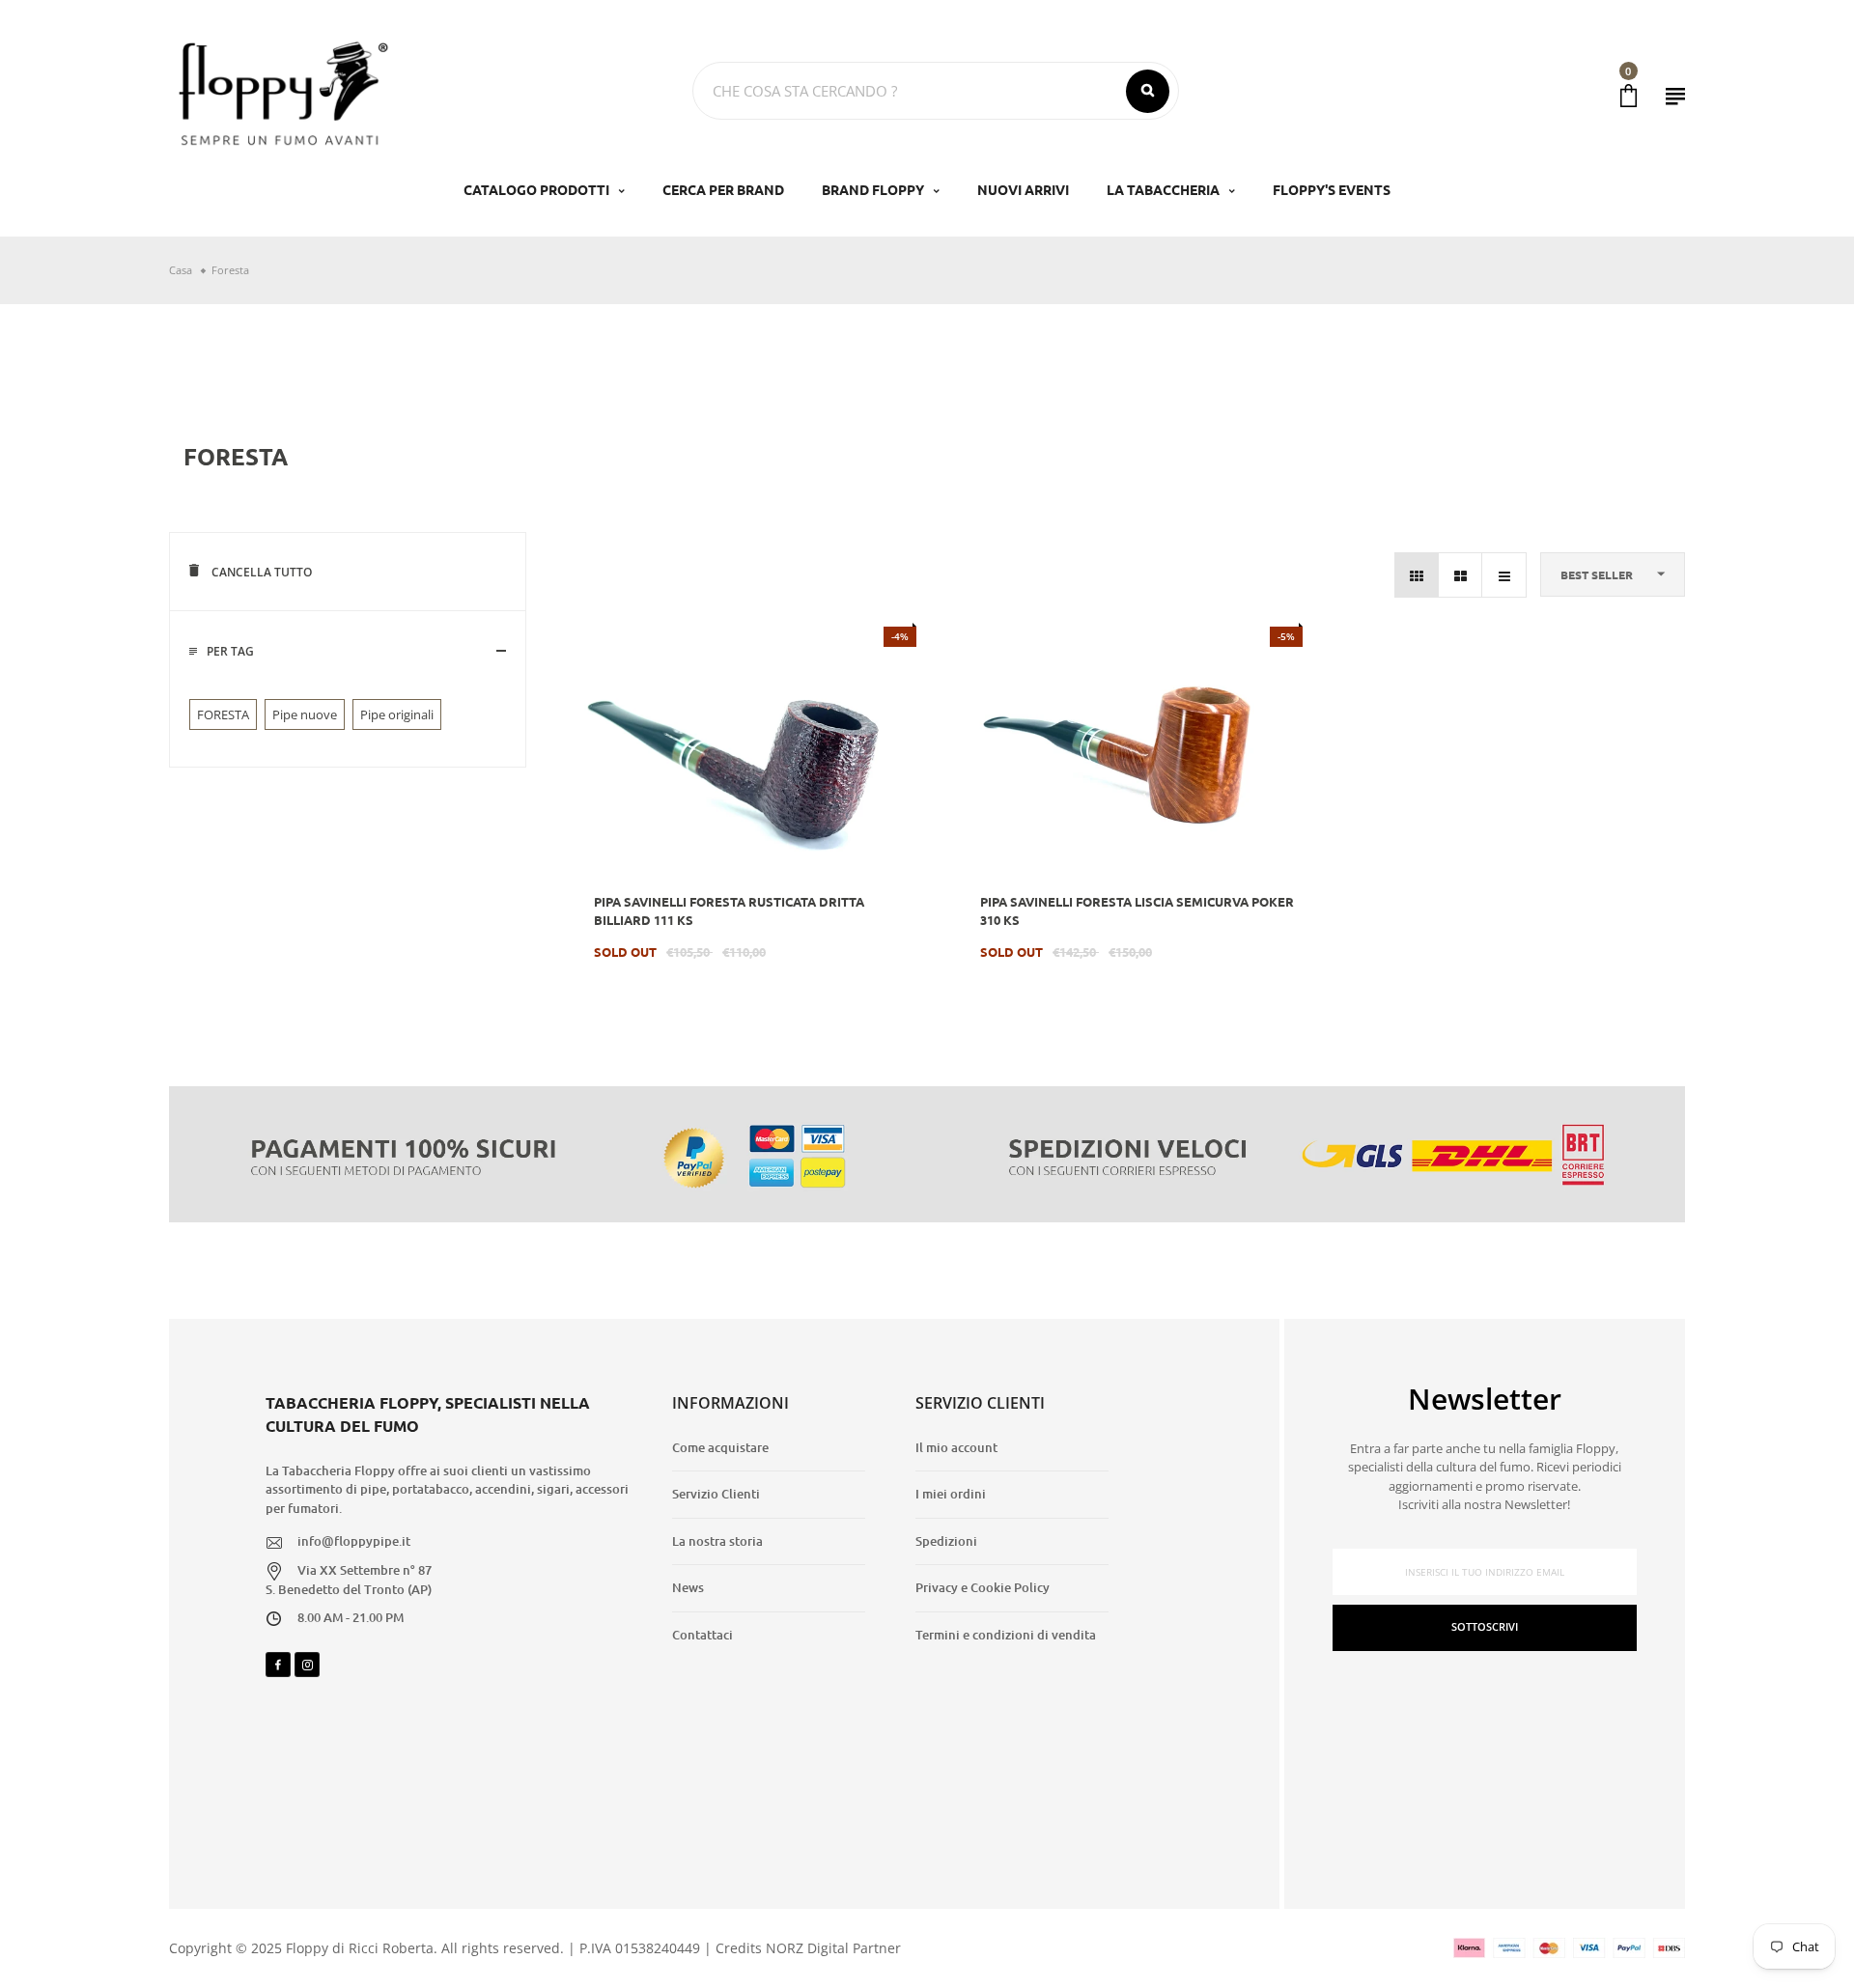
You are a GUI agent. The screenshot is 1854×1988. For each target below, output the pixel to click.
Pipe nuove (305, 714)
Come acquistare (720, 1447)
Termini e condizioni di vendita (1006, 1635)
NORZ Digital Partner (833, 1948)
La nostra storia (717, 1541)
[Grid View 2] (1461, 575)
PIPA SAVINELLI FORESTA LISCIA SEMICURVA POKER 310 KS (1137, 911)
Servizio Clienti (716, 1494)
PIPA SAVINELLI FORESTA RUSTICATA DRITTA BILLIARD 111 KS (729, 911)
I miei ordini (951, 1494)
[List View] (1504, 575)
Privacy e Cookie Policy (983, 1587)
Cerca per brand (723, 189)
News (688, 1587)
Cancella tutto (260, 572)
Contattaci (702, 1635)
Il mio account (956, 1447)
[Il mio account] (1675, 96)
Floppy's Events (1332, 189)
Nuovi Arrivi (1023, 189)
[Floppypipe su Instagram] (307, 1665)
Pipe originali (397, 714)
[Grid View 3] (1417, 575)
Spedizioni (946, 1541)
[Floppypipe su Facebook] (278, 1665)
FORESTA (223, 714)
